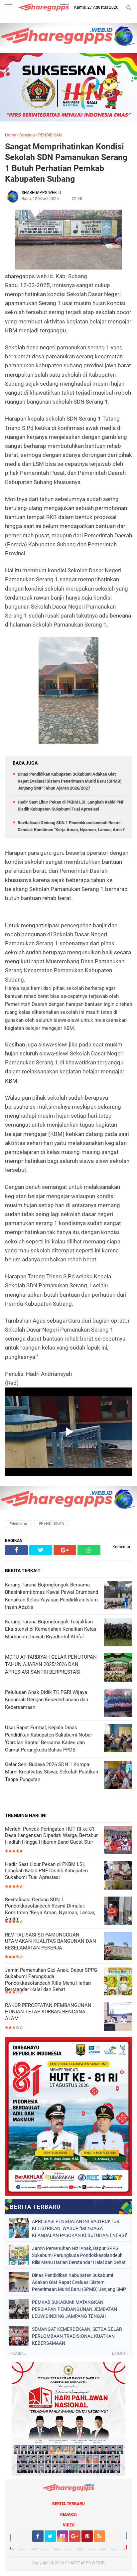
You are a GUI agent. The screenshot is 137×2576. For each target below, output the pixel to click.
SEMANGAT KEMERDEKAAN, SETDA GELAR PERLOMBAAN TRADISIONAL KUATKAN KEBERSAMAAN (77, 2336)
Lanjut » (120, 2354)
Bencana (27, 135)
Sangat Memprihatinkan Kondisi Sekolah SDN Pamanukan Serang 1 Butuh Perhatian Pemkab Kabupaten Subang (66, 163)
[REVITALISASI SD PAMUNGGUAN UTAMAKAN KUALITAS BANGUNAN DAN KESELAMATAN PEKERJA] (118, 1947)
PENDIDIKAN (50, 135)
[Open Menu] (8, 7)
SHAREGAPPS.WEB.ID (85, 2563)
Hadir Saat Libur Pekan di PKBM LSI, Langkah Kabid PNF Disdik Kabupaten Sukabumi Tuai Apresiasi (46, 1871)
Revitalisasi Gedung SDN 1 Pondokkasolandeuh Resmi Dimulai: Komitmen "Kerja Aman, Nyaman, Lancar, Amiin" (50, 1909)
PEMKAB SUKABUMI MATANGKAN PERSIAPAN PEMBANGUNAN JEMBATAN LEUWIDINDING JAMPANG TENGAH (74, 2309)
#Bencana (18, 1524)
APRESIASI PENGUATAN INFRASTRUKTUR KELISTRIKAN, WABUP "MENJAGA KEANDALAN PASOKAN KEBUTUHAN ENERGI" (80, 2228)
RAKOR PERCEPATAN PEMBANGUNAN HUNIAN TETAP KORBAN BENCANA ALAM (48, 2012)
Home (10, 135)
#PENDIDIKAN (52, 1524)
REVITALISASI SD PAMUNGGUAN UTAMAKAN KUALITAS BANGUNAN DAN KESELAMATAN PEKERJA (51, 1941)
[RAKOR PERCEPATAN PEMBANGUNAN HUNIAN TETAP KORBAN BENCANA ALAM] (118, 2017)
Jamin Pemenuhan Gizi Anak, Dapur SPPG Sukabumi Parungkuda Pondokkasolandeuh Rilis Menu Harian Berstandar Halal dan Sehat (51, 1980)
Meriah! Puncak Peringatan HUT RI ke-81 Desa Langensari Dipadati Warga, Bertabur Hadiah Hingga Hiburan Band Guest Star (51, 1836)
